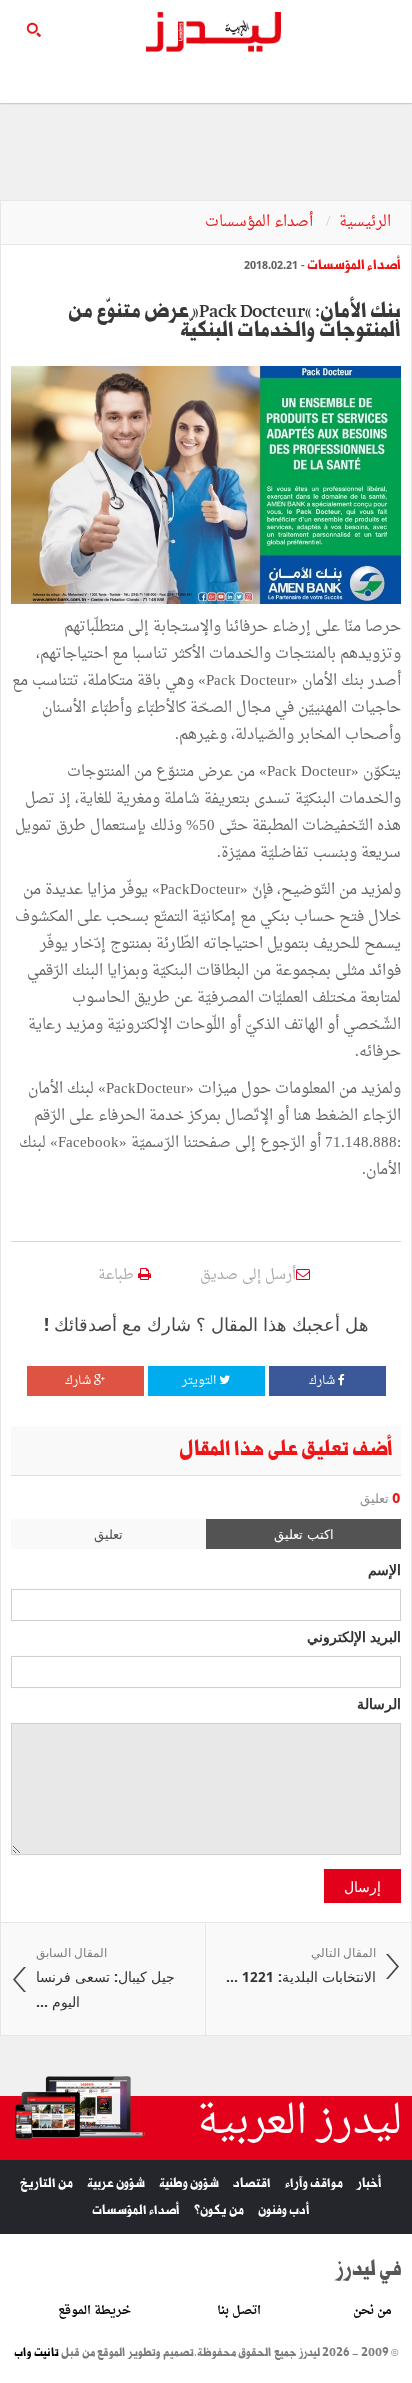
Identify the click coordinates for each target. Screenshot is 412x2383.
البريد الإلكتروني (354, 1636)
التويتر (200, 1381)
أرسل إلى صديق (248, 1275)
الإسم (384, 1569)
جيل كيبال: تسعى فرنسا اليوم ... (105, 1978)
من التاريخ (46, 2183)
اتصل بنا (239, 2311)
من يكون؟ (219, 2210)
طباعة (118, 1275)
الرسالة (379, 1703)
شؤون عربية (116, 2183)
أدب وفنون (284, 2210)
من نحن (372, 2311)
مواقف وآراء (314, 2183)
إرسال (362, 1886)
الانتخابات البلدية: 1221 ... (301, 1965)
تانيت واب (36, 2353)
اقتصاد (252, 2183)
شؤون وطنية (189, 2183)
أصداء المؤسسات (261, 222)
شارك (323, 1381)
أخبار (369, 2183)
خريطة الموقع (94, 2311)
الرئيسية (365, 222)
